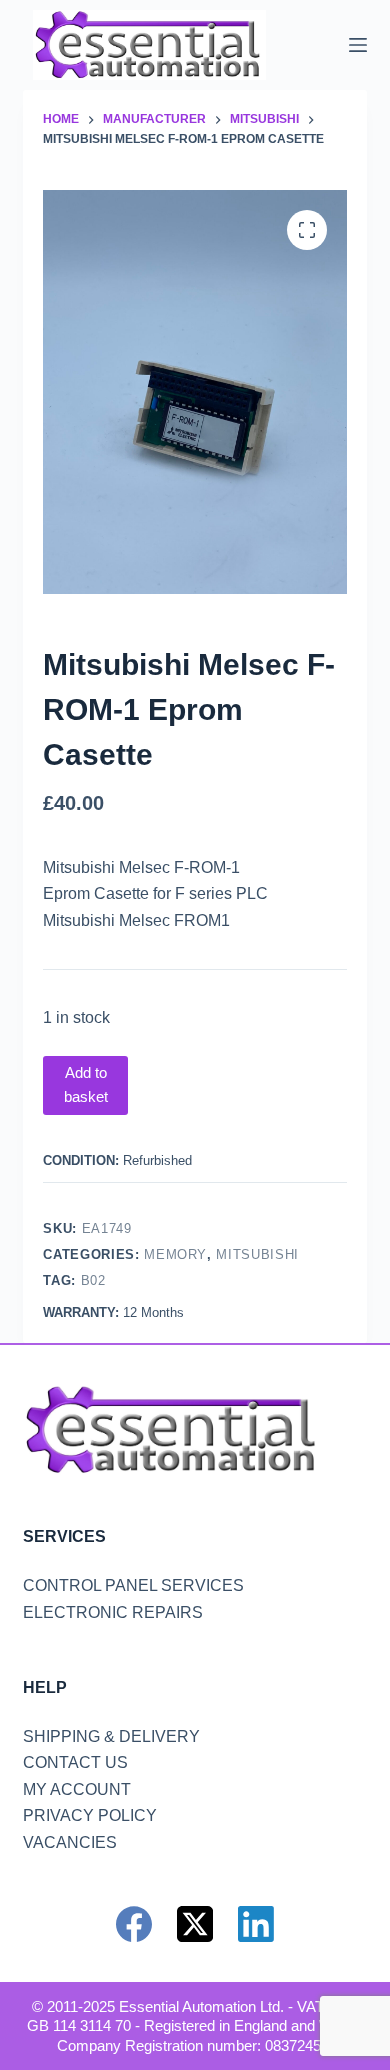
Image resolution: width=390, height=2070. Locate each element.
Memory (175, 1254)
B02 (93, 1280)
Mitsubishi (257, 1254)
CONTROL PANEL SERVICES (133, 1585)
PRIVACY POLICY (90, 1815)
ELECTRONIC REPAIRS (113, 1612)
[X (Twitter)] (195, 1924)
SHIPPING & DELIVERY (111, 1736)
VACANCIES (70, 1842)
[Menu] (358, 45)
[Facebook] (134, 1924)
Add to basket (86, 1085)
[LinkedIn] (256, 1924)
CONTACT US (75, 1762)
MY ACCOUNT (77, 1789)
